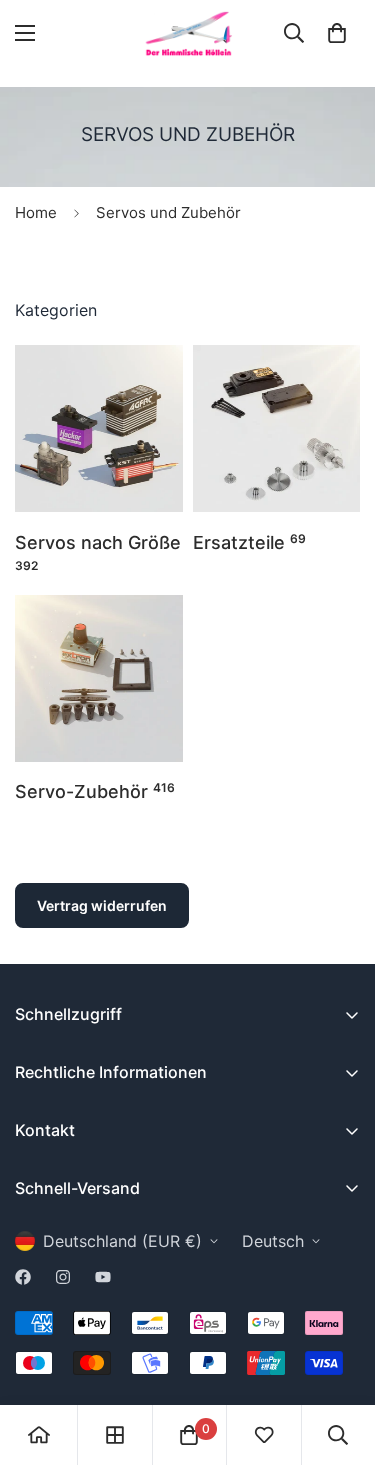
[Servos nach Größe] (99, 428)
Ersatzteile (249, 542)
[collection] (115, 1435)
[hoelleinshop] (188, 33)
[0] (337, 33)
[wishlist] (264, 1435)
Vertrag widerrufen (102, 905)
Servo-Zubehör (95, 791)
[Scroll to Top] (339, 1359)
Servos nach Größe (98, 552)
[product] (39, 1435)
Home (36, 212)
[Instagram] (63, 1277)
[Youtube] (103, 1277)
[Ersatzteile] (277, 428)
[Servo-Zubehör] (99, 678)
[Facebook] (23, 1277)
